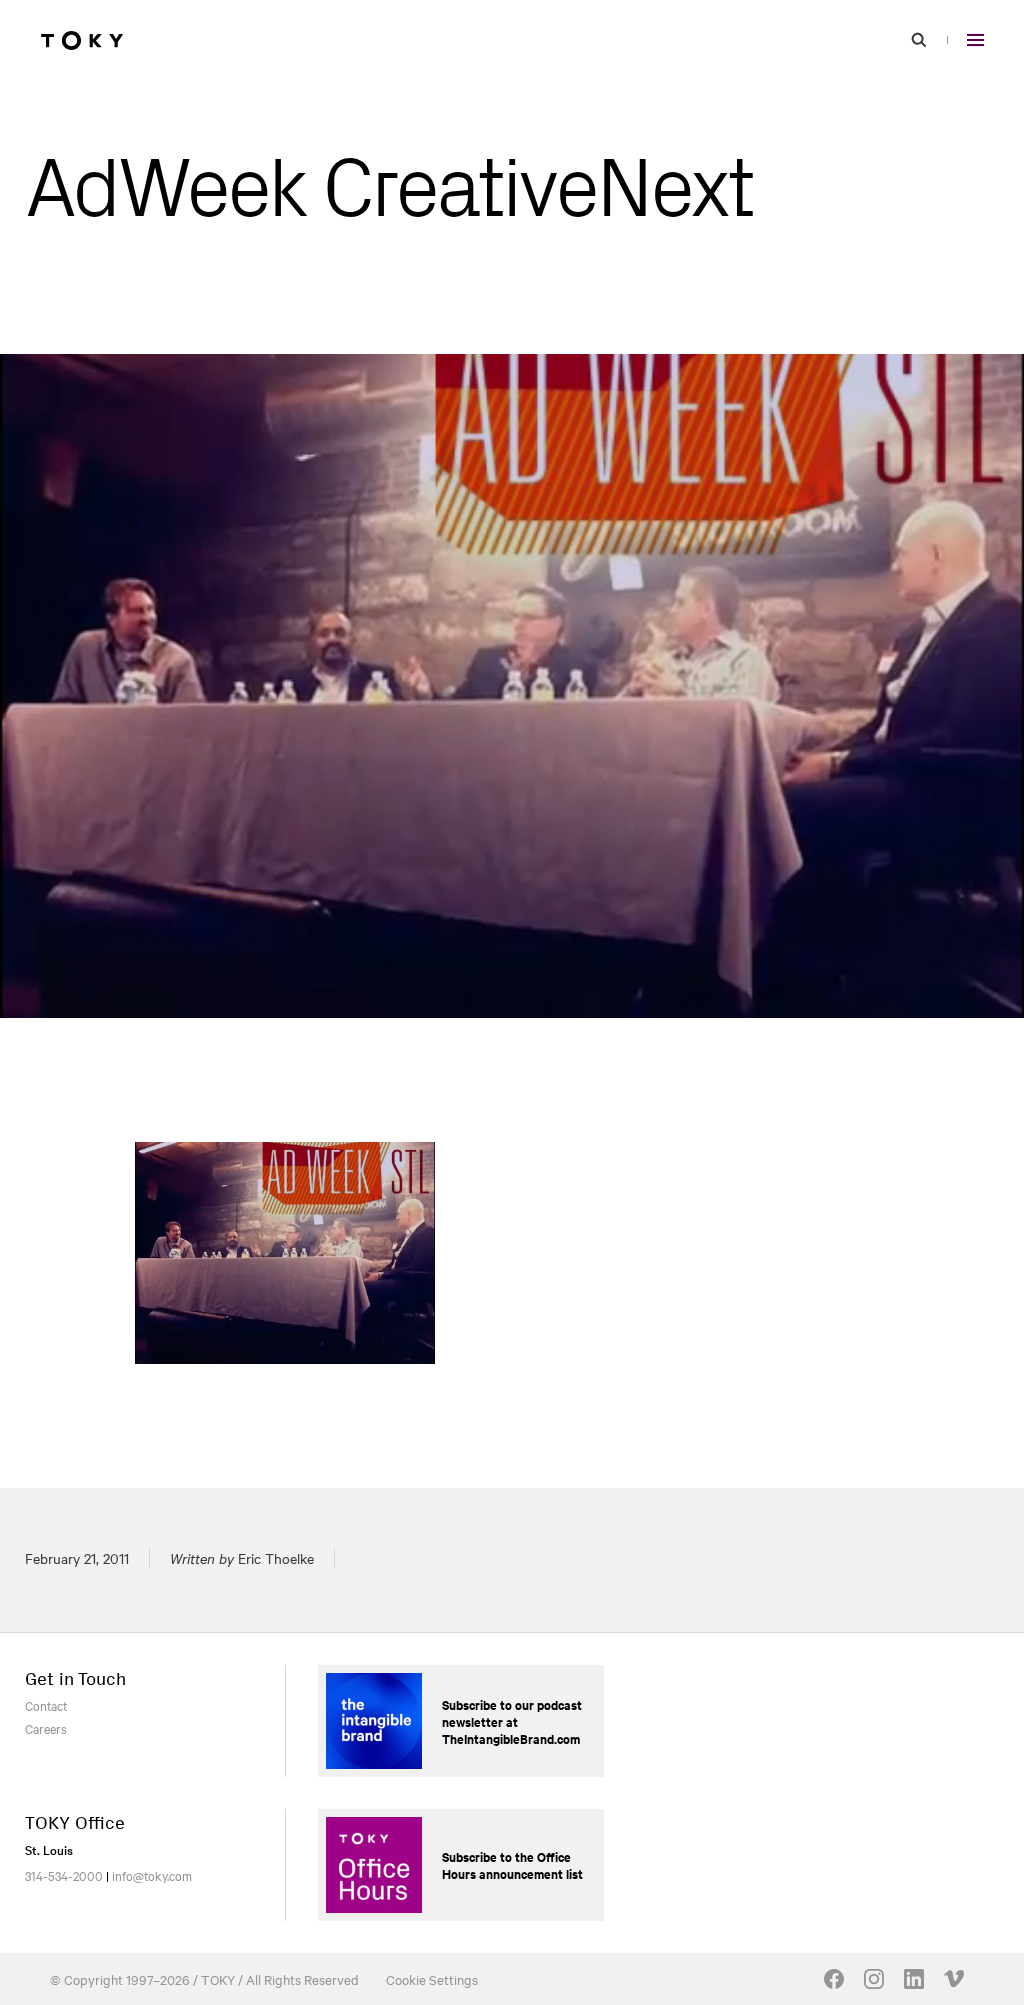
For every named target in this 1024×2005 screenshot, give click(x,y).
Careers (46, 1728)
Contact (46, 1705)
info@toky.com (152, 1875)
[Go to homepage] (82, 40)
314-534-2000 (64, 1875)
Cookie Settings (432, 1979)
